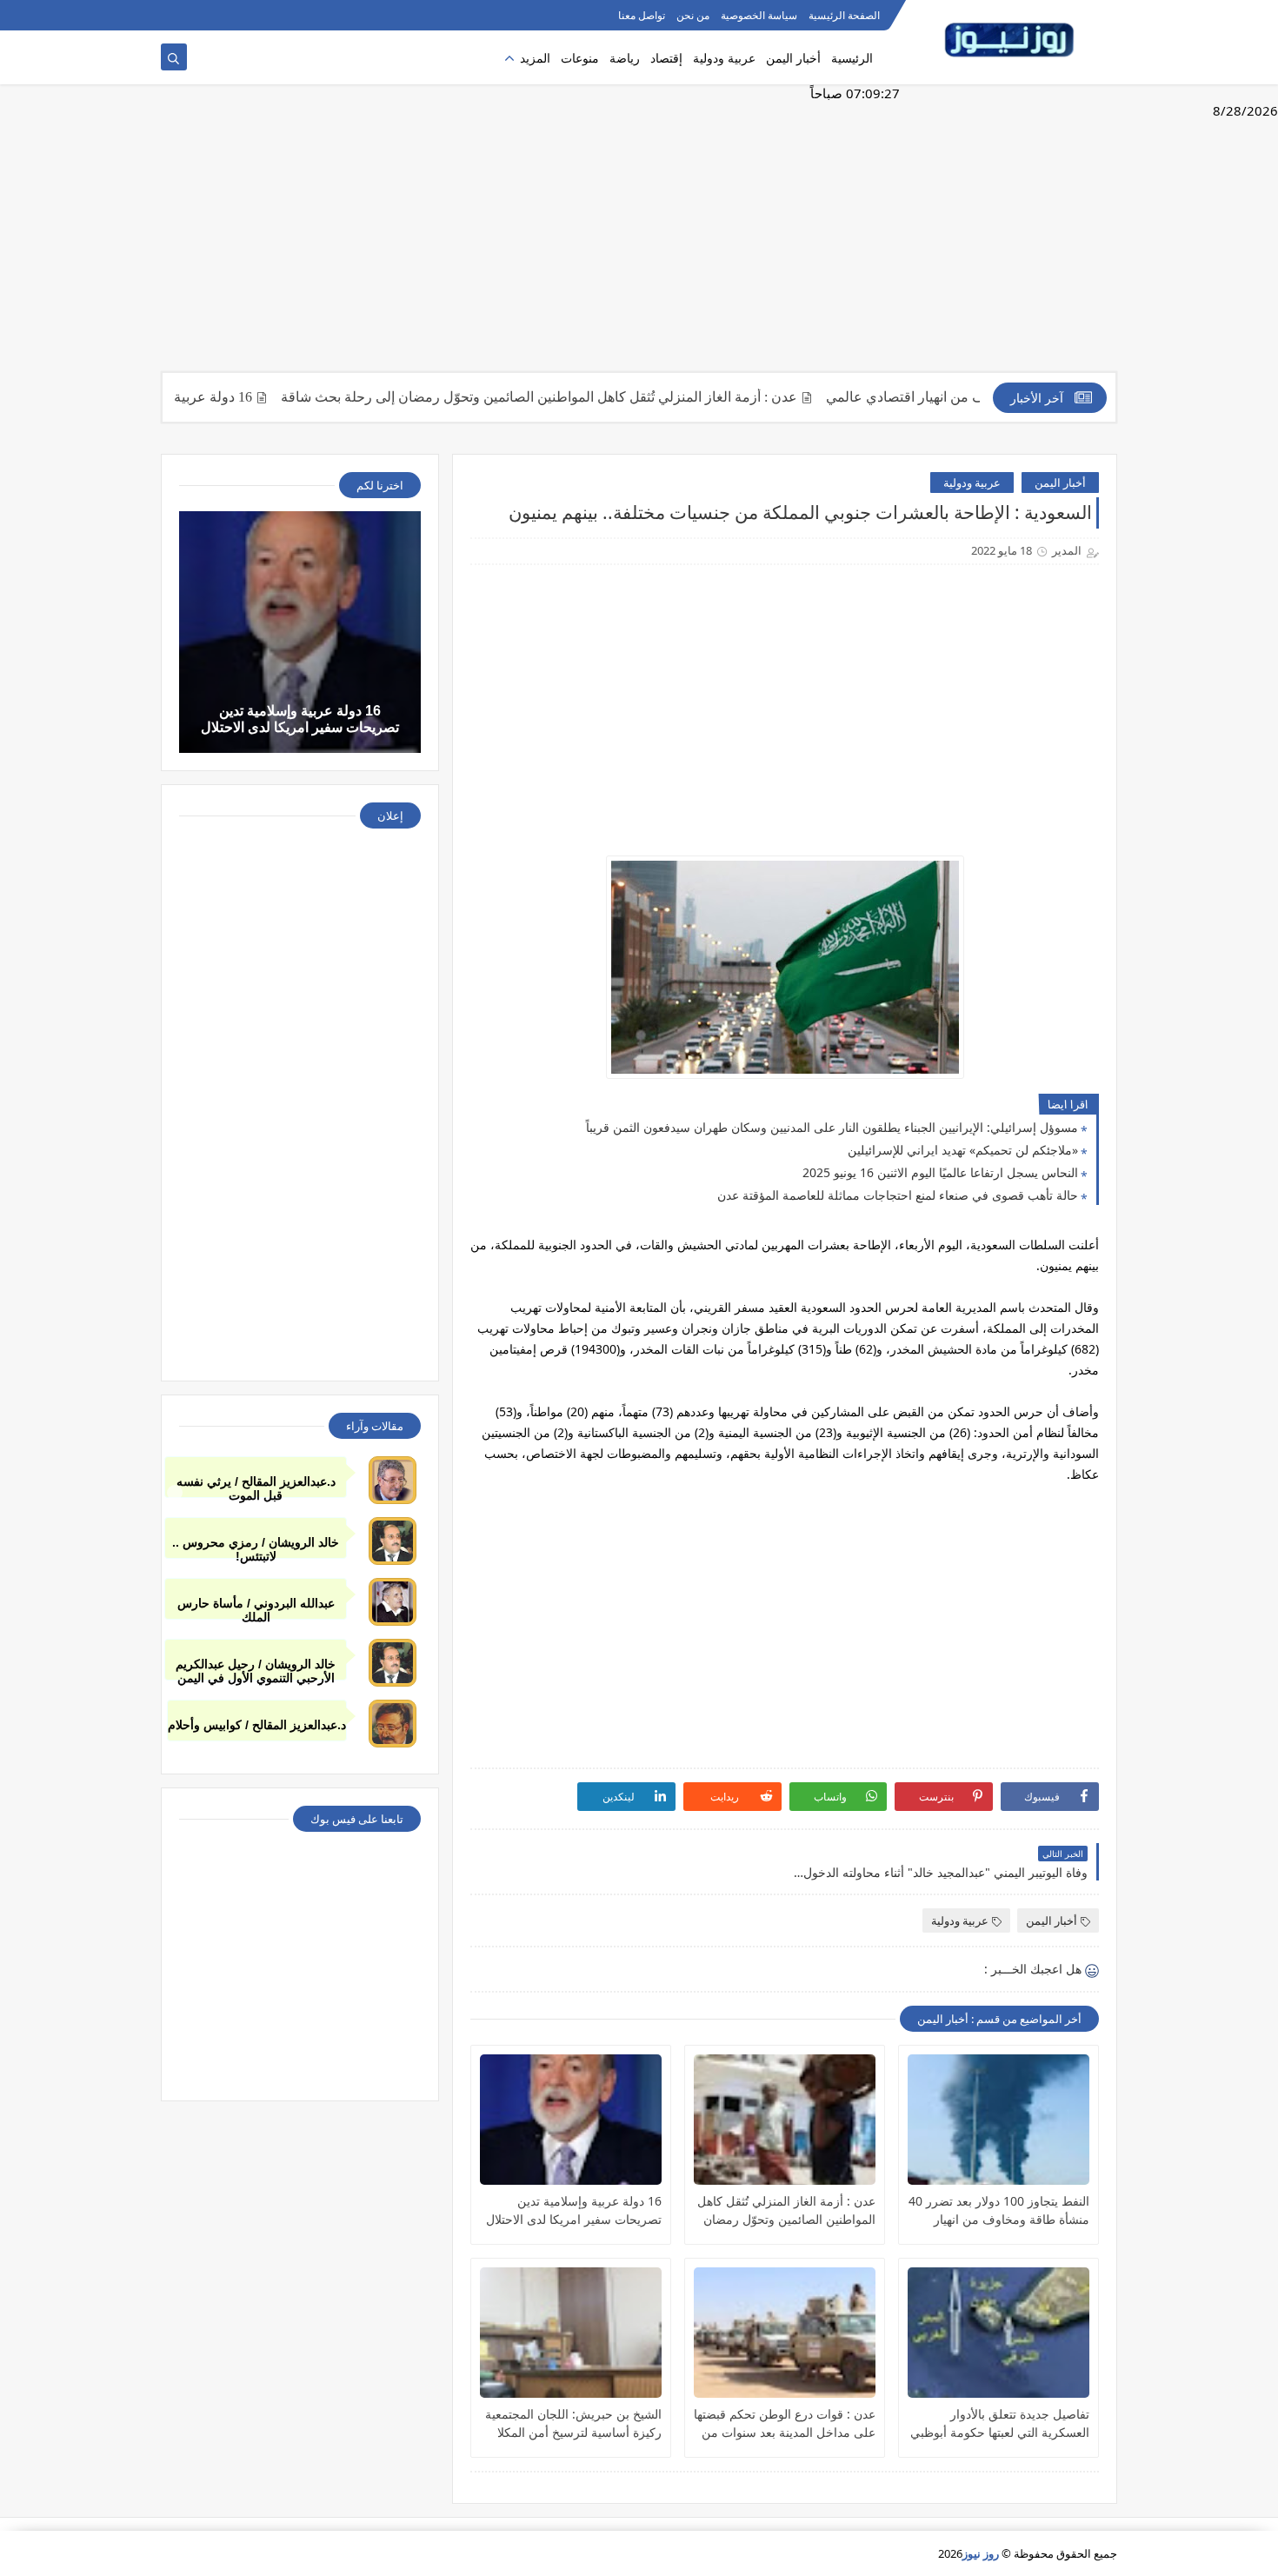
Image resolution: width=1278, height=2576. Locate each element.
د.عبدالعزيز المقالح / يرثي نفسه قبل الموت (256, 1486)
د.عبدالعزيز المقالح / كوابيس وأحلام (257, 1725)
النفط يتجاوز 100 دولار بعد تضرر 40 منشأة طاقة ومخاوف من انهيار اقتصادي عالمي (999, 2210)
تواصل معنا (642, 15)
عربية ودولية (724, 58)
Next (1103, 1493)
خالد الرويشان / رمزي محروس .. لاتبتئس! (256, 1547)
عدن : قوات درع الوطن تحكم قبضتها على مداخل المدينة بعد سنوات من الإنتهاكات (785, 2423)
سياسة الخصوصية (759, 15)
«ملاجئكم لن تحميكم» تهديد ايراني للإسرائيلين (963, 1150)
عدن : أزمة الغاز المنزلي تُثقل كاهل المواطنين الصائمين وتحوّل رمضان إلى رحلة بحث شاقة (597, 397)
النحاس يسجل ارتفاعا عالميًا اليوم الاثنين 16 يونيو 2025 (940, 1172)
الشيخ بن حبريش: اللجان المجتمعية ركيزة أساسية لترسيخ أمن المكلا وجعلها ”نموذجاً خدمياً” (573, 2423)
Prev (175, 1493)
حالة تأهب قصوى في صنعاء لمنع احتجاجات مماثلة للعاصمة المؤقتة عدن (898, 1195)
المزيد (535, 58)
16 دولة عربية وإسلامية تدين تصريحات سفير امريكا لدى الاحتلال (574, 2210)
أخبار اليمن (793, 58)
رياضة (625, 58)
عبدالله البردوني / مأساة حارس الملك (256, 1608)
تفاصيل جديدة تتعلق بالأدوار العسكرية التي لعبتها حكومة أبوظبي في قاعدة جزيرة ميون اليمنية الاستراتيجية (1000, 2423)
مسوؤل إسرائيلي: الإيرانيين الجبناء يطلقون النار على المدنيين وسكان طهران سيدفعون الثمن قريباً (832, 1127)
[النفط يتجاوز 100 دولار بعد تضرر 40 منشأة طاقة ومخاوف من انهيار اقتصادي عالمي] (998, 2120)
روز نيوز (981, 2553)
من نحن (693, 15)
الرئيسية (852, 58)
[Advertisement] (639, 236)
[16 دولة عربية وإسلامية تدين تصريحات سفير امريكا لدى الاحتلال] (571, 2120)
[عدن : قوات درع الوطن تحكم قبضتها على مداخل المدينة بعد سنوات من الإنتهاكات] (785, 2333)
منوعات (580, 58)
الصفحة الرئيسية (844, 15)
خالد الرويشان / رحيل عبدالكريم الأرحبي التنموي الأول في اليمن (256, 1669)
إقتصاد (666, 58)
